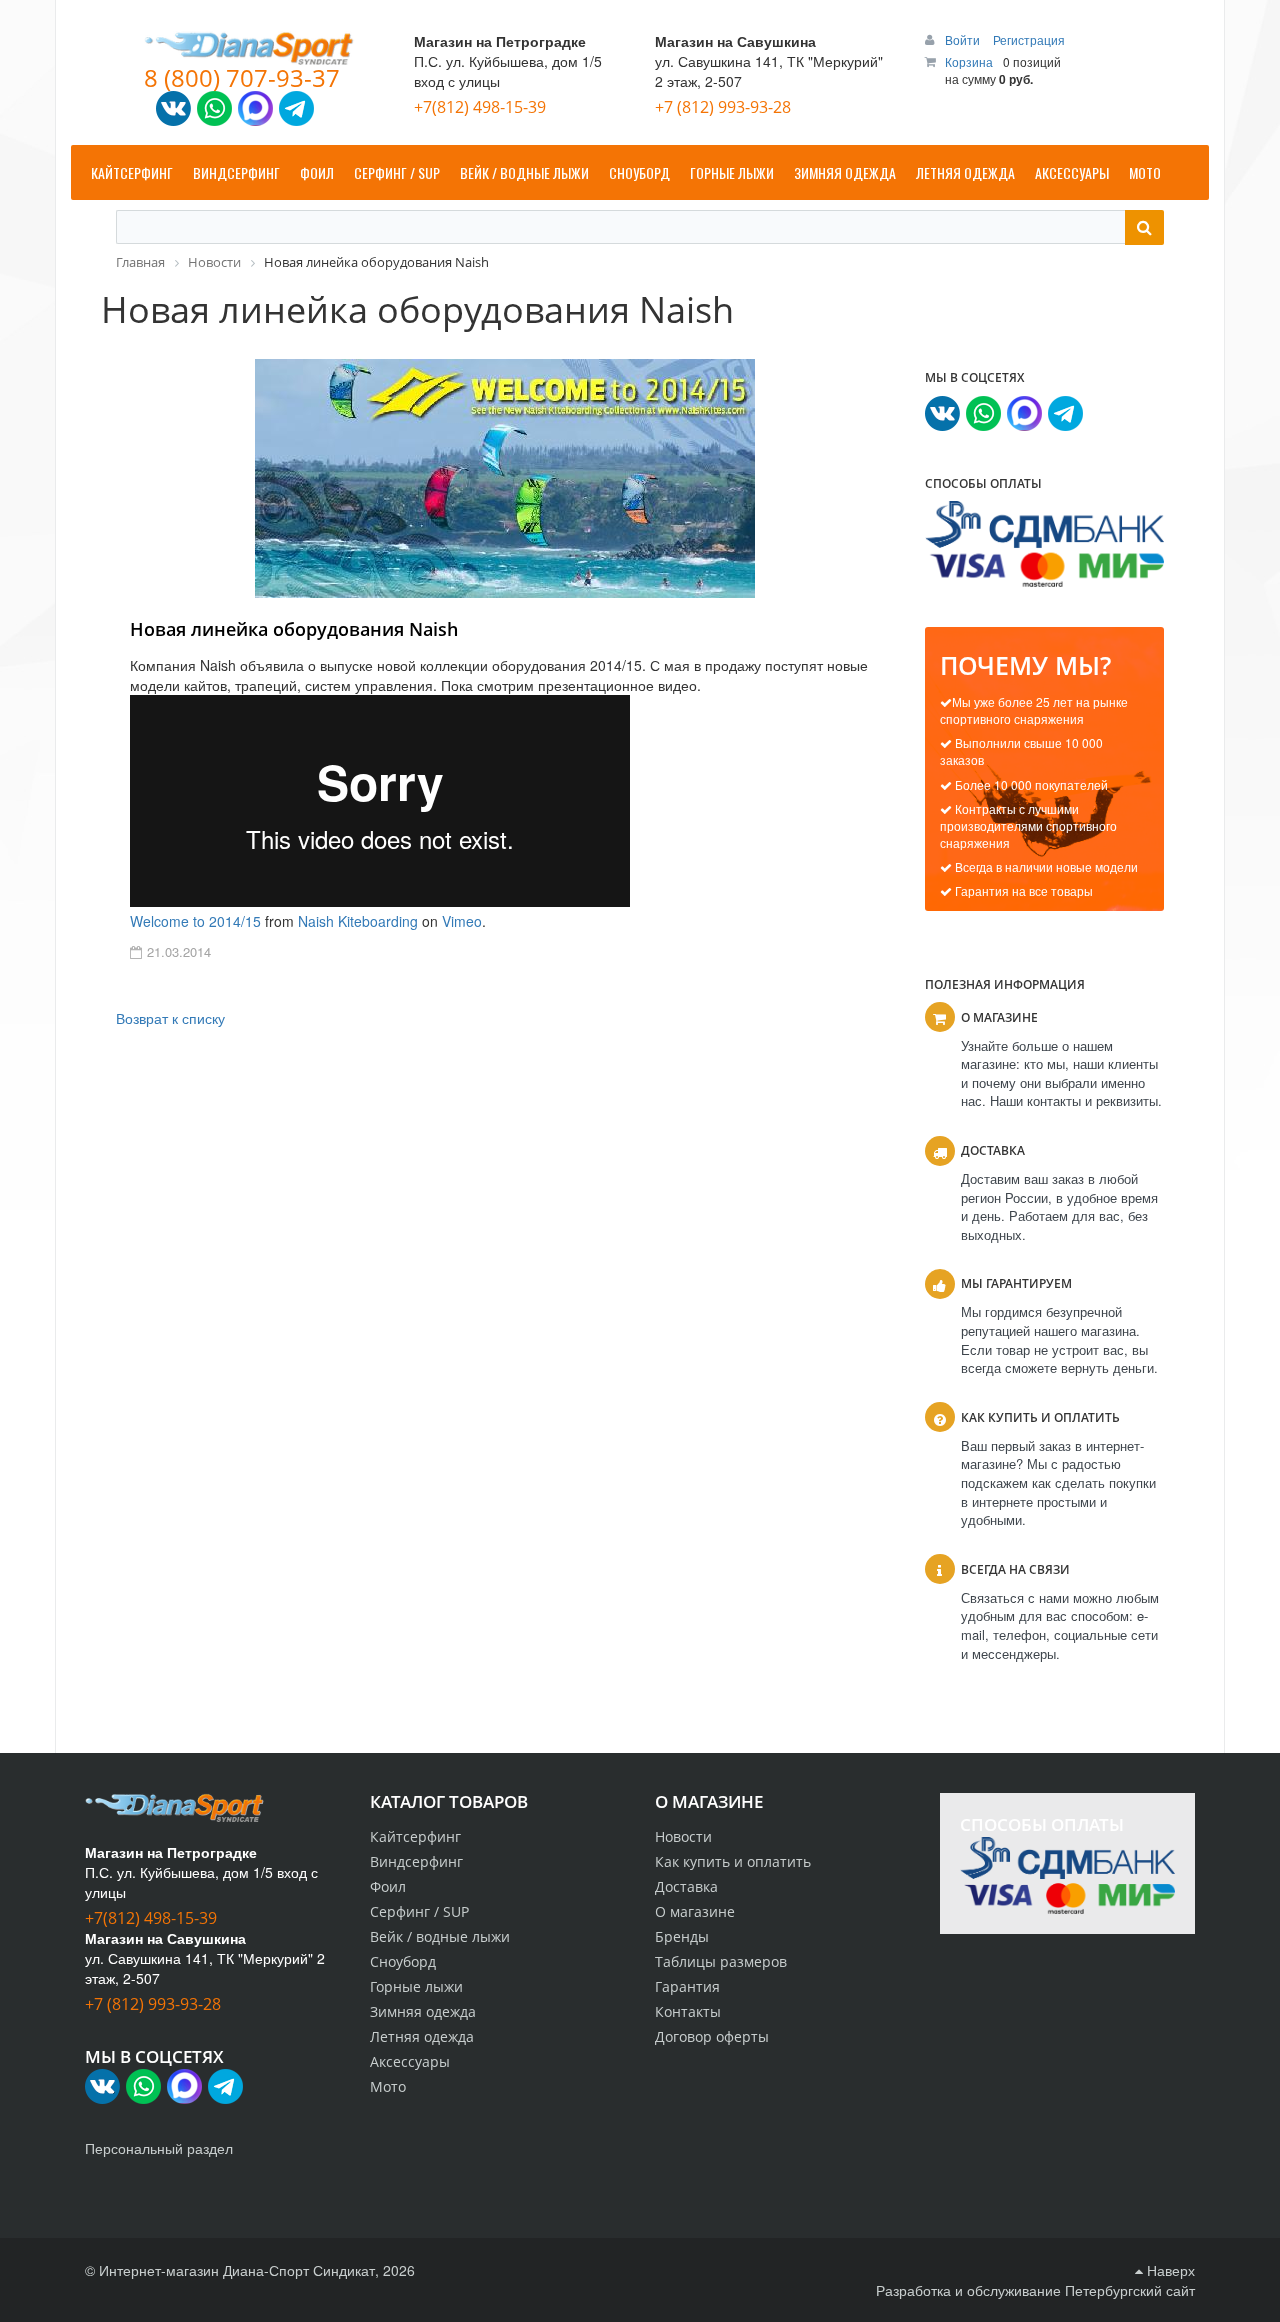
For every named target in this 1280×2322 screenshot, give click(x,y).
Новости (683, 1836)
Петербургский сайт (1130, 2290)
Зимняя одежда (423, 2011)
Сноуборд (403, 1961)
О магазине (695, 1911)
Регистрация (1029, 39)
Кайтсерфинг (415, 1836)
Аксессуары (410, 2061)
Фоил (388, 1886)
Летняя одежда (422, 2036)
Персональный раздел (159, 2148)
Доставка (686, 1886)
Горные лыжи (416, 1986)
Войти (964, 39)
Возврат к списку (170, 1018)
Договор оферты (712, 2036)
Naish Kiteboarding (358, 921)
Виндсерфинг (416, 1861)
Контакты (688, 2011)
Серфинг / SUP (419, 1911)
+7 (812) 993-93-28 (723, 107)
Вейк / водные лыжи (440, 1936)
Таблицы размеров (721, 1961)
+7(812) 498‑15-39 (480, 107)
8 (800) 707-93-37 (242, 77)
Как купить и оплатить (733, 1861)
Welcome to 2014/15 (195, 921)
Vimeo (462, 921)
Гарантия (687, 1986)
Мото (388, 2086)
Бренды (682, 1936)
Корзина (969, 61)
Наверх (1169, 2270)
